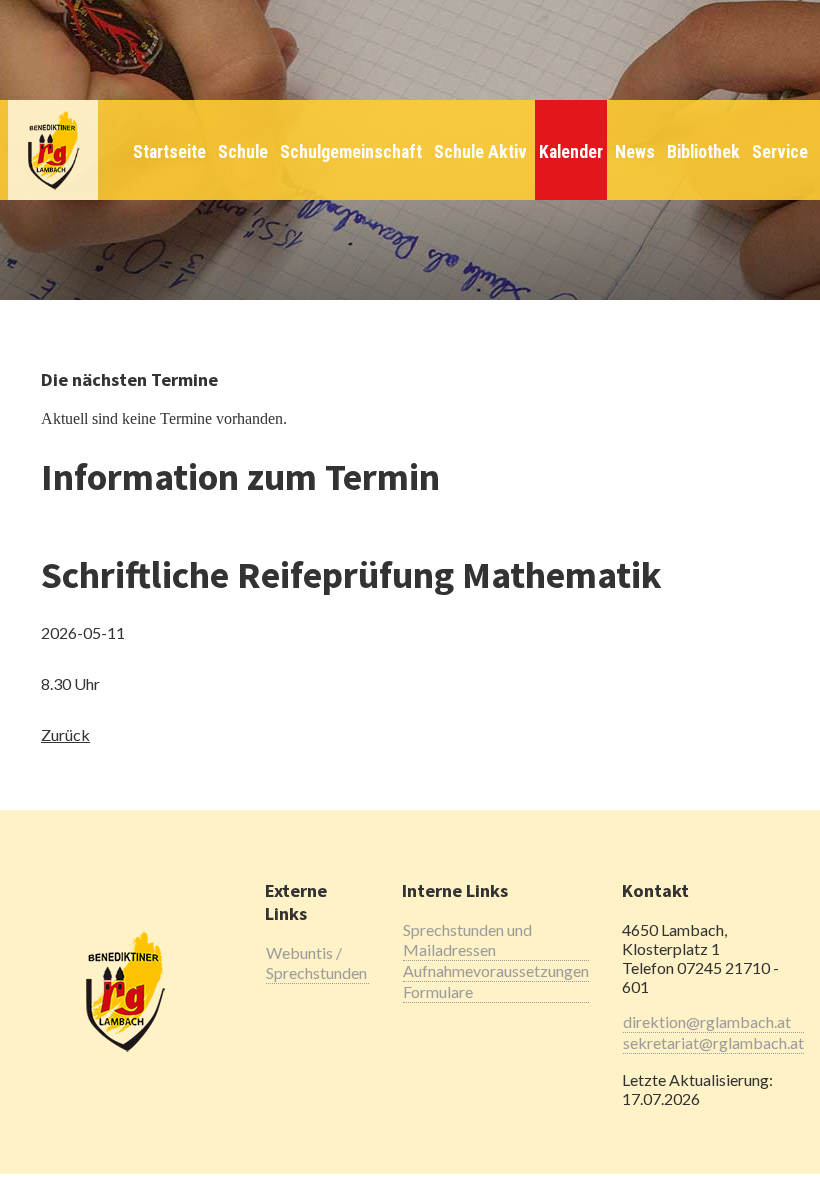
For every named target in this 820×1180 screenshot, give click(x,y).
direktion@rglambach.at (707, 1021)
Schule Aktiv (480, 152)
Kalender (571, 152)
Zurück (65, 734)
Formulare (438, 991)
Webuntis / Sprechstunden (316, 962)
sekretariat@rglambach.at (713, 1042)
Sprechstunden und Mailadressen (467, 939)
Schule (243, 152)
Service (780, 152)
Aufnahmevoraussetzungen (496, 970)
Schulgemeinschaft (351, 152)
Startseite (169, 152)
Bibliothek (703, 152)
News (635, 152)
